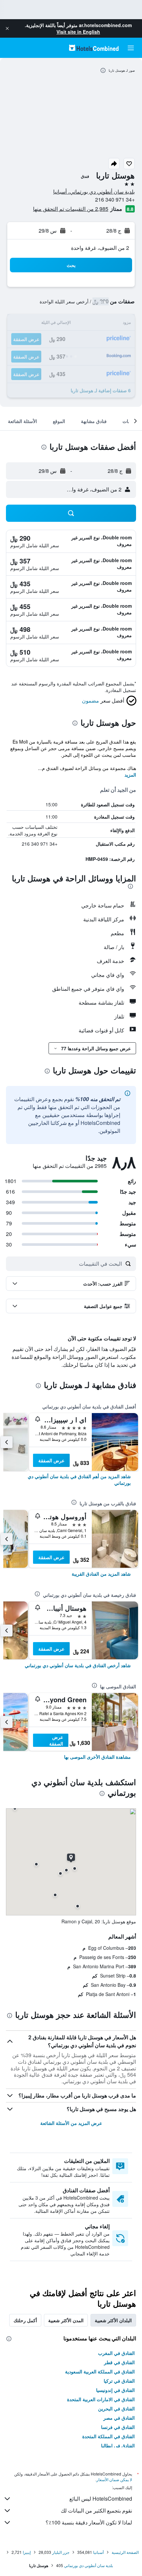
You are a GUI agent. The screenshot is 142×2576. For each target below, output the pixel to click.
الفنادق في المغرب (116, 2353)
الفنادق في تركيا (119, 2381)
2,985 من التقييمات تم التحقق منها (71, 209)
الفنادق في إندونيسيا (115, 2390)
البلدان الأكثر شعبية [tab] (113, 2320)
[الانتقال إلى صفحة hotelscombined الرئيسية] (94, 48)
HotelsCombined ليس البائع (101, 2499)
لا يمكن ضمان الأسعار (114, 2479)
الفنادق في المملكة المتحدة (108, 2436)
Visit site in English (78, 32)
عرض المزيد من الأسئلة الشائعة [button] (71, 2123)
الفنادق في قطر (119, 2362)
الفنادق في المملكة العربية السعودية (100, 2371)
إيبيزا (27, 2552)
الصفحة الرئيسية (125, 2552)
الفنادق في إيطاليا (118, 2445)
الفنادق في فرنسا (118, 2427)
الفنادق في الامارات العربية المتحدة (101, 2399)
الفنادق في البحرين (116, 2408)
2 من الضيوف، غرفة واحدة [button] (100, 248)
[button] (7, 28)
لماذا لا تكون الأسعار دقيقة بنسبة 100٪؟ (89, 2522)
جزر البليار (61, 2552)
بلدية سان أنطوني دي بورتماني (89, 2565)
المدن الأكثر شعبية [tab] (66, 2320)
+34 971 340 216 (115, 199)
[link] (71, 1480)
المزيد (130, 775)
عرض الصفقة (51, 1460)
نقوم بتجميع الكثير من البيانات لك (96, 2510)
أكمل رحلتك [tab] (25, 2320)
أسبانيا (98, 2552)
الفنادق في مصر (119, 2418)
